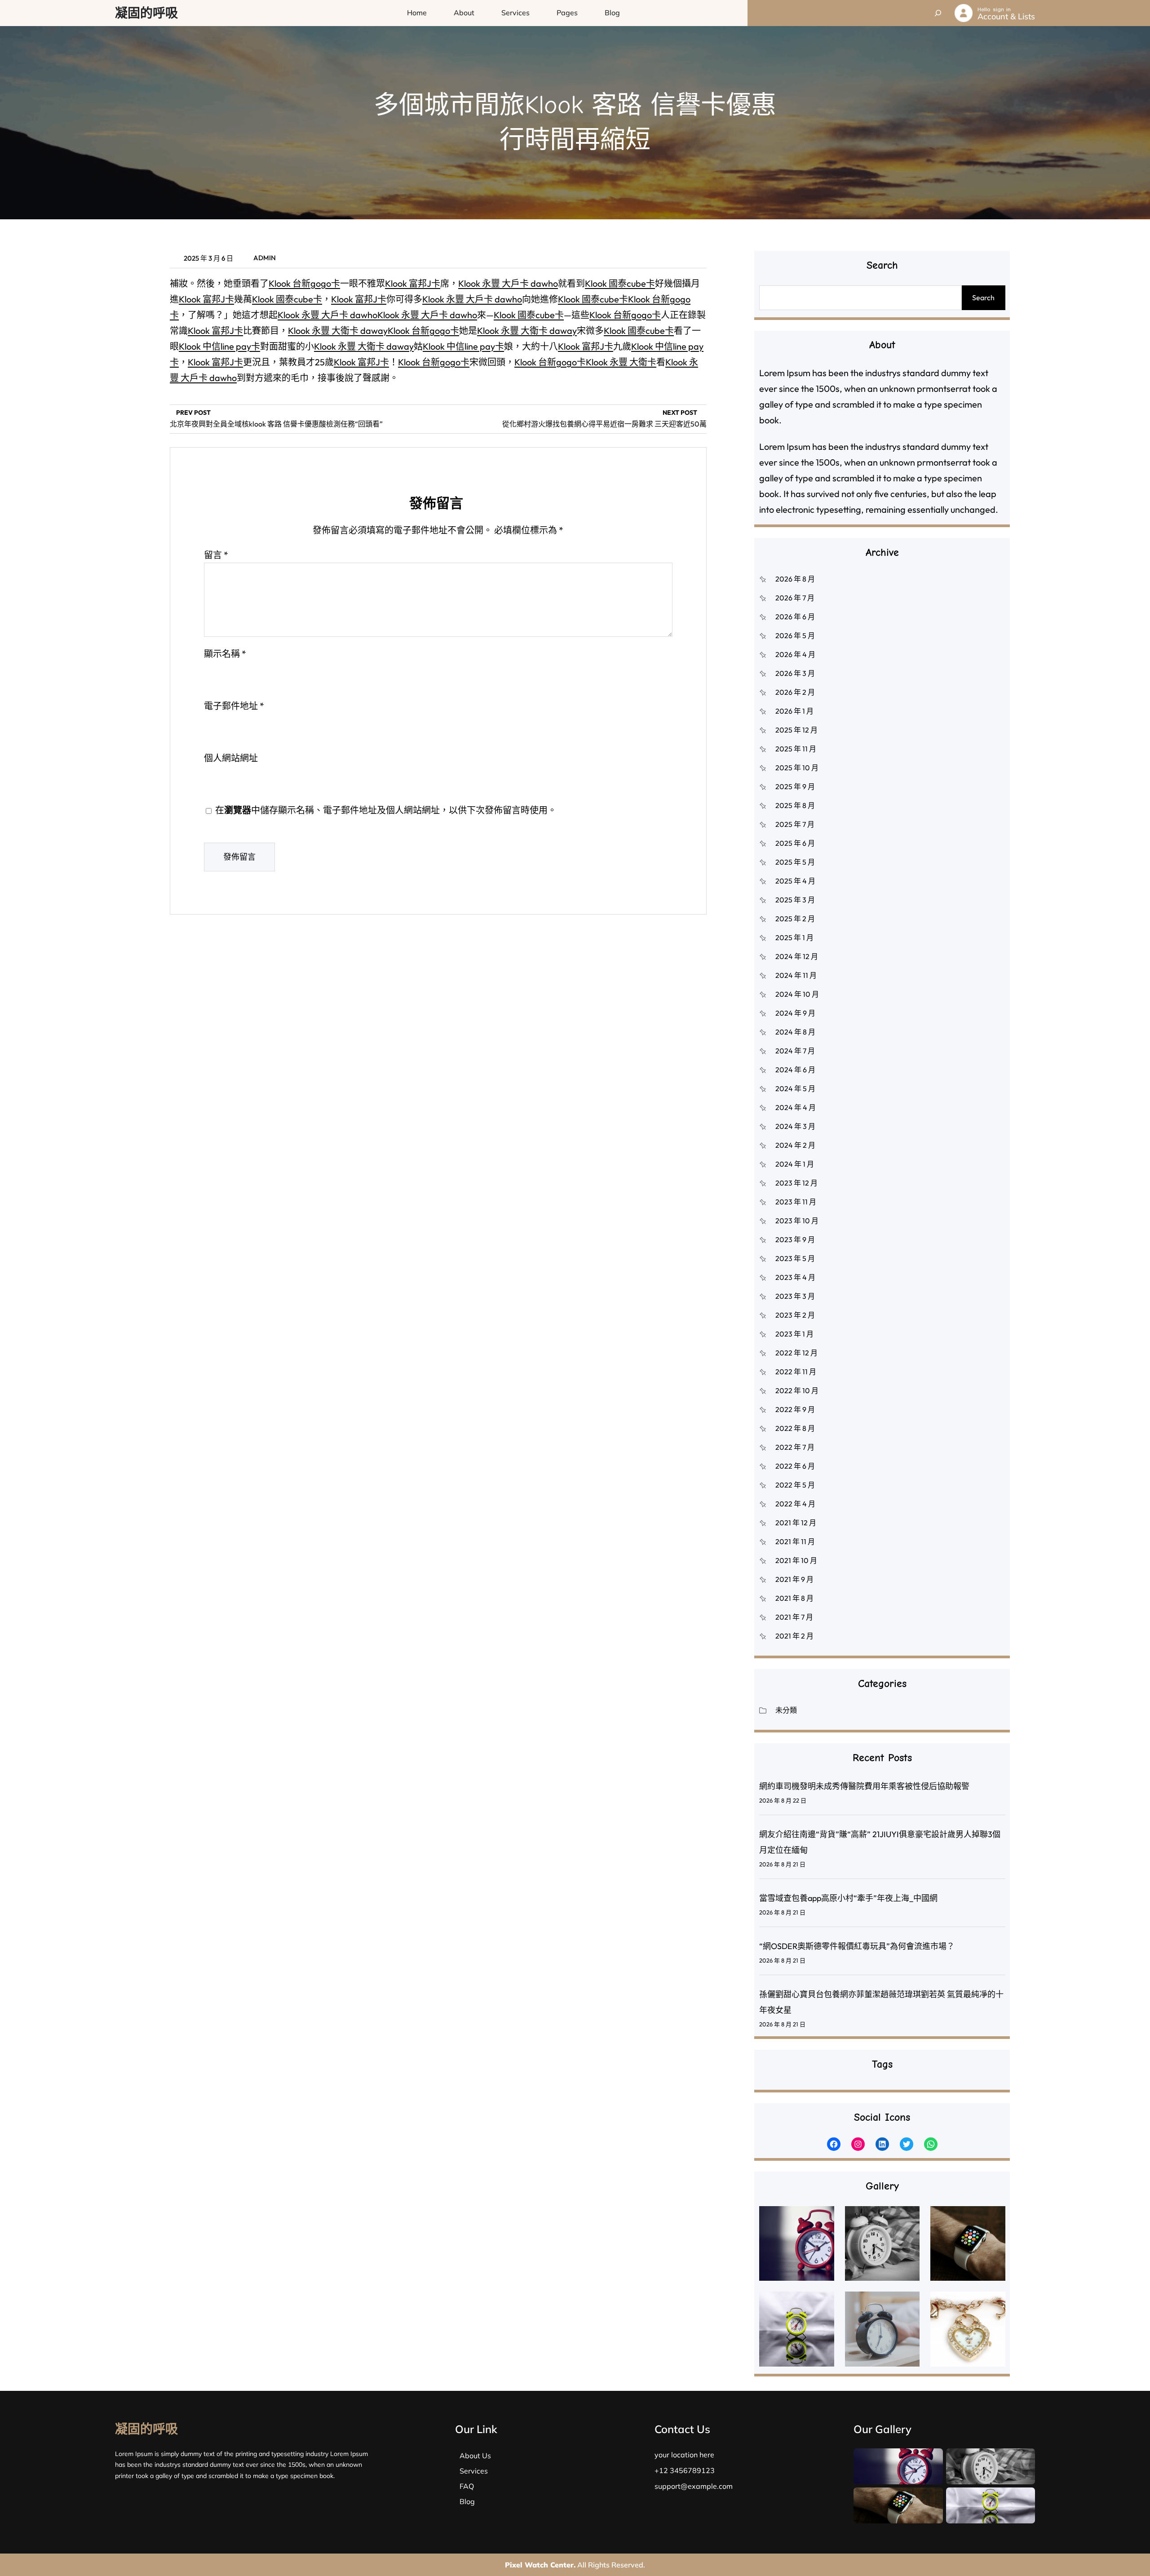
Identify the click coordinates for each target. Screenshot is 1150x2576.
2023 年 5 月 (795, 1258)
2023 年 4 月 (795, 1277)
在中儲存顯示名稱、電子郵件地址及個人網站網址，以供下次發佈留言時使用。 (386, 810)
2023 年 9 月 (795, 1239)
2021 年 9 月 (794, 1579)
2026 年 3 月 (795, 673)
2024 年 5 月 (795, 1088)
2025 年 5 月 (795, 862)
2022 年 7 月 (795, 1447)
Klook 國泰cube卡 (620, 283)
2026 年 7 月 (795, 598)
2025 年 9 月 (795, 786)
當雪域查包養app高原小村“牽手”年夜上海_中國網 (848, 1898)
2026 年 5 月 (795, 635)
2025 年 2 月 (795, 919)
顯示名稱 (225, 654)
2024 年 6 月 (795, 1070)
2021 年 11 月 (795, 1541)
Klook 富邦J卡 (413, 283)
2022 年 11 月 (796, 1372)
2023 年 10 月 (797, 1221)
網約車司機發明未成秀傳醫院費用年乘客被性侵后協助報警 (864, 1786)
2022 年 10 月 (797, 1390)
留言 (216, 555)
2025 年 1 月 (794, 937)
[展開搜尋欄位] (938, 13)
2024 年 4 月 (796, 1107)
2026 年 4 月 (795, 654)
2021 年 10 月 (796, 1560)
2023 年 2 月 (795, 1315)
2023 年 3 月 (795, 1296)
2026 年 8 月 (795, 579)
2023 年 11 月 (796, 1202)
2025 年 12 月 (796, 730)
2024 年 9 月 (795, 1013)
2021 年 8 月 (794, 1598)
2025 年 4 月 (795, 881)
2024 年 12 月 (797, 956)
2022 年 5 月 (795, 1485)
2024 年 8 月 (795, 1032)
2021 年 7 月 (794, 1617)
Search (983, 298)
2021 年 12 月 (796, 1523)
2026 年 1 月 (794, 711)
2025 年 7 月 (795, 824)
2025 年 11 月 (796, 749)
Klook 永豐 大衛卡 (621, 362)
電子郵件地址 (234, 706)
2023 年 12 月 (796, 1183)
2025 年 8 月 (795, 805)
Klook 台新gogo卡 (304, 283)
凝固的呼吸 (146, 13)
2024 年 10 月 (797, 994)
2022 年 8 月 (795, 1428)
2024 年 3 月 (795, 1126)
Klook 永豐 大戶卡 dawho (508, 283)
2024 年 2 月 (795, 1145)
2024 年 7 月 (795, 1051)
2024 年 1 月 (795, 1164)
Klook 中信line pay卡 (219, 346)
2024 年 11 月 (796, 975)
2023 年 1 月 (794, 1334)
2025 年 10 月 (797, 768)
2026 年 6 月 (795, 617)
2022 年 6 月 (795, 1466)
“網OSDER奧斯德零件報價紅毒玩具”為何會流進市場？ (857, 1946)
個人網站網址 (231, 758)
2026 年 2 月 (795, 692)
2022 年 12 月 (796, 1353)
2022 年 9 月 (795, 1409)
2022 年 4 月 (795, 1504)
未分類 (786, 1710)
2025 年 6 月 (795, 843)
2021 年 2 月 (794, 1636)
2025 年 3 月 (795, 900)
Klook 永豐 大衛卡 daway (338, 331)
